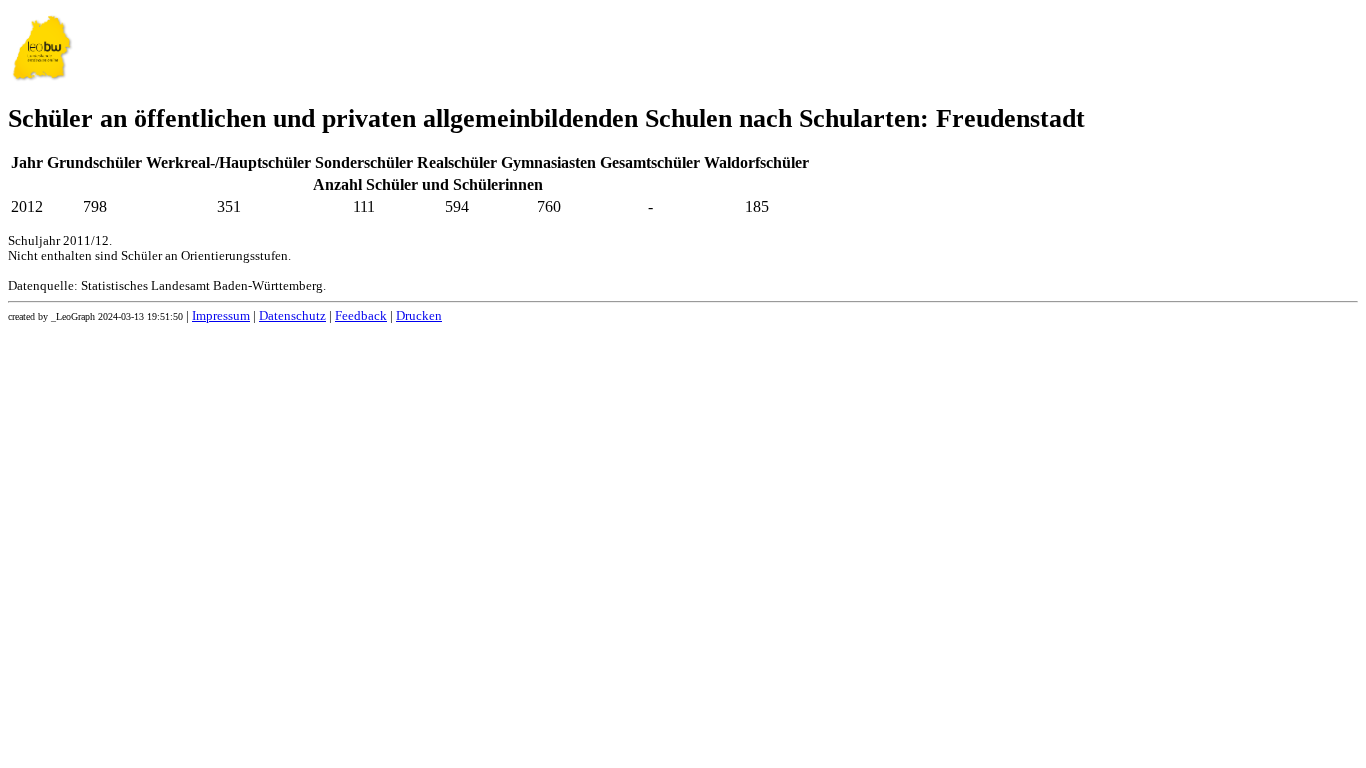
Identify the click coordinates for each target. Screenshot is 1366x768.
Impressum (221, 316)
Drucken (419, 316)
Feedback (361, 316)
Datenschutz (292, 316)
